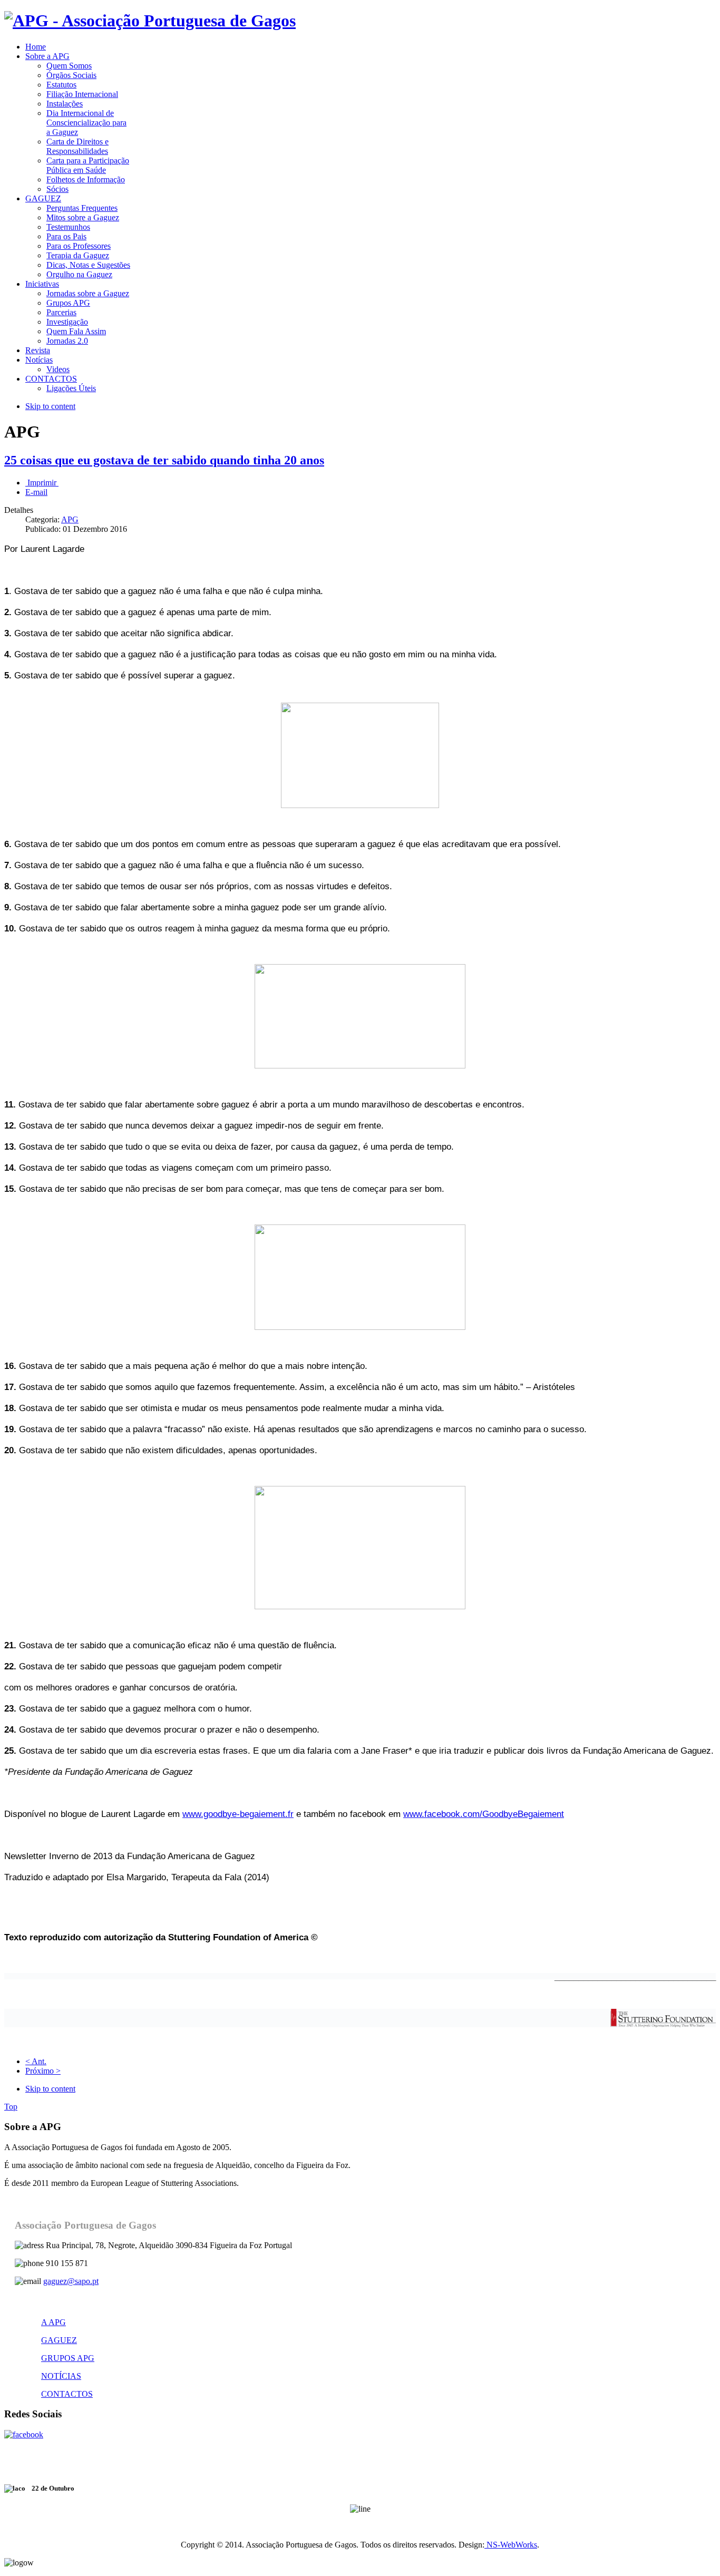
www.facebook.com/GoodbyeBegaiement (484, 1814)
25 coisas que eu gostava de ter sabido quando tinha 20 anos (164, 460)
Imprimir (42, 483)
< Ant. (36, 2061)
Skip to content (50, 406)
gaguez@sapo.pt (71, 2281)
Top (11, 2107)
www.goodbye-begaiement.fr (238, 1814)
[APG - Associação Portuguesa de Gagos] (150, 21)
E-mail (36, 492)
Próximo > (43, 2071)
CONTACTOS (67, 2394)
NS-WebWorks (511, 2545)
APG (70, 519)
